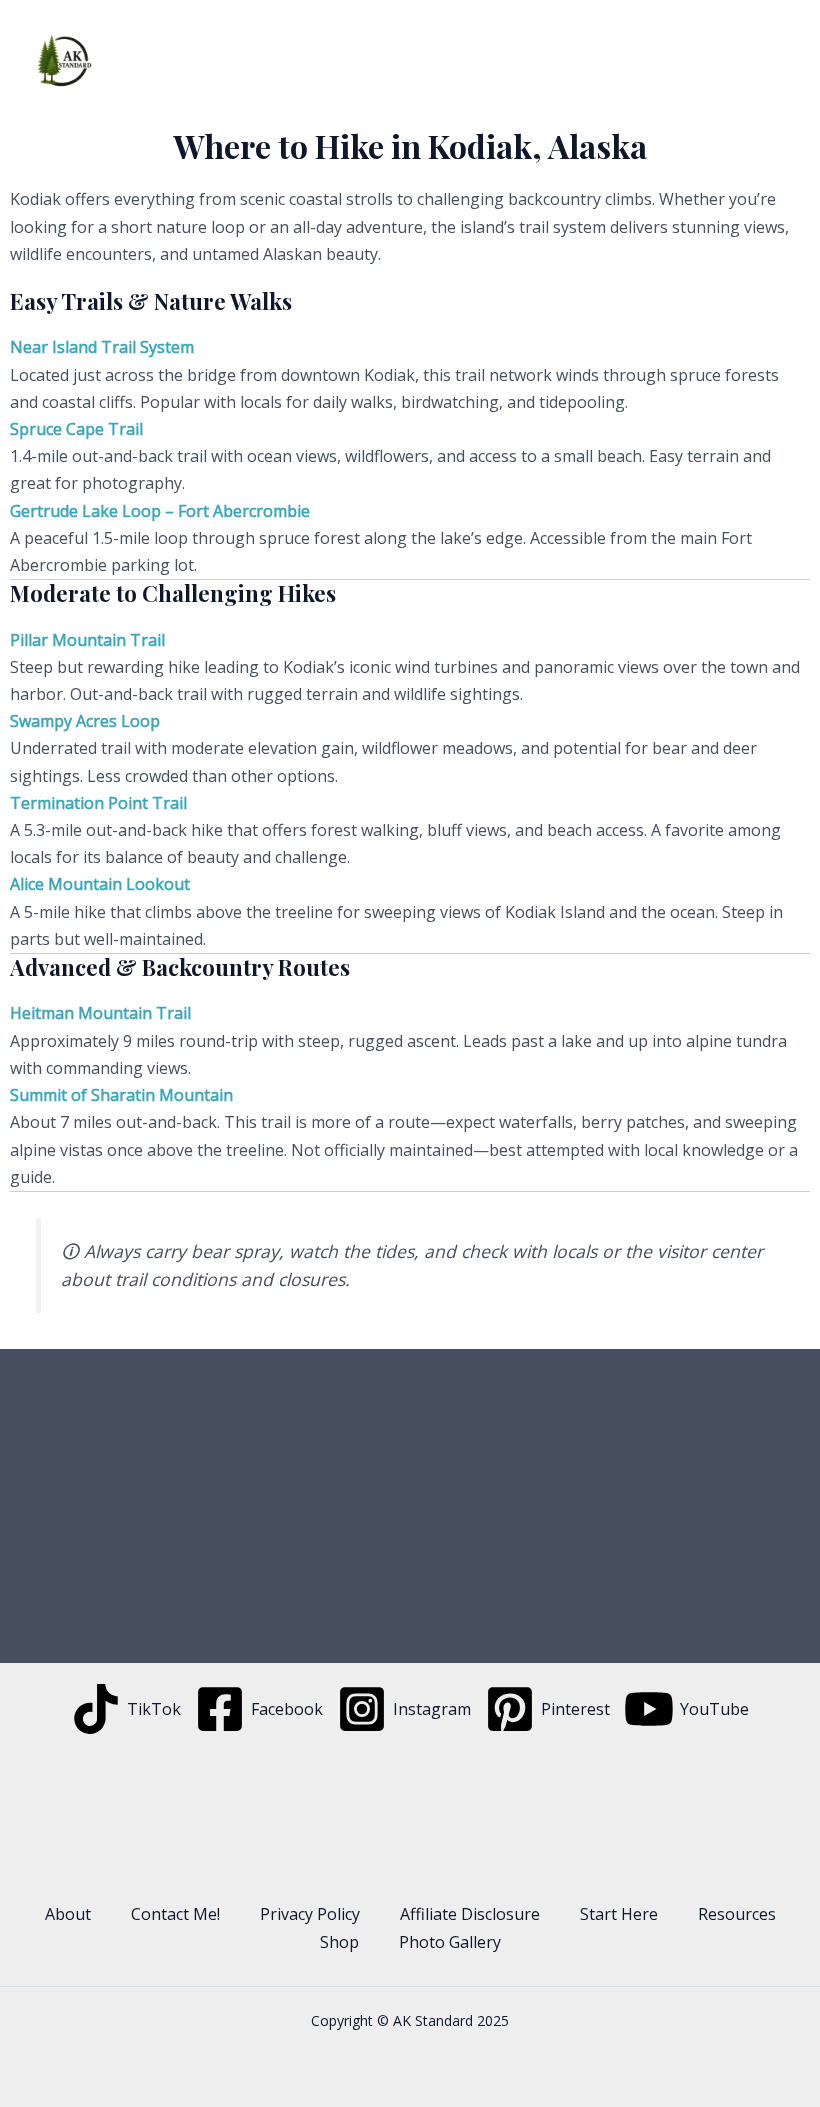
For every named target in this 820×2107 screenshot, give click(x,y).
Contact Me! (175, 1914)
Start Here (619, 1914)
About (68, 1914)
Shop (339, 1942)
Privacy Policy (310, 1914)
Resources (737, 1914)
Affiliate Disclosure (470, 1914)
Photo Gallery (450, 1942)
